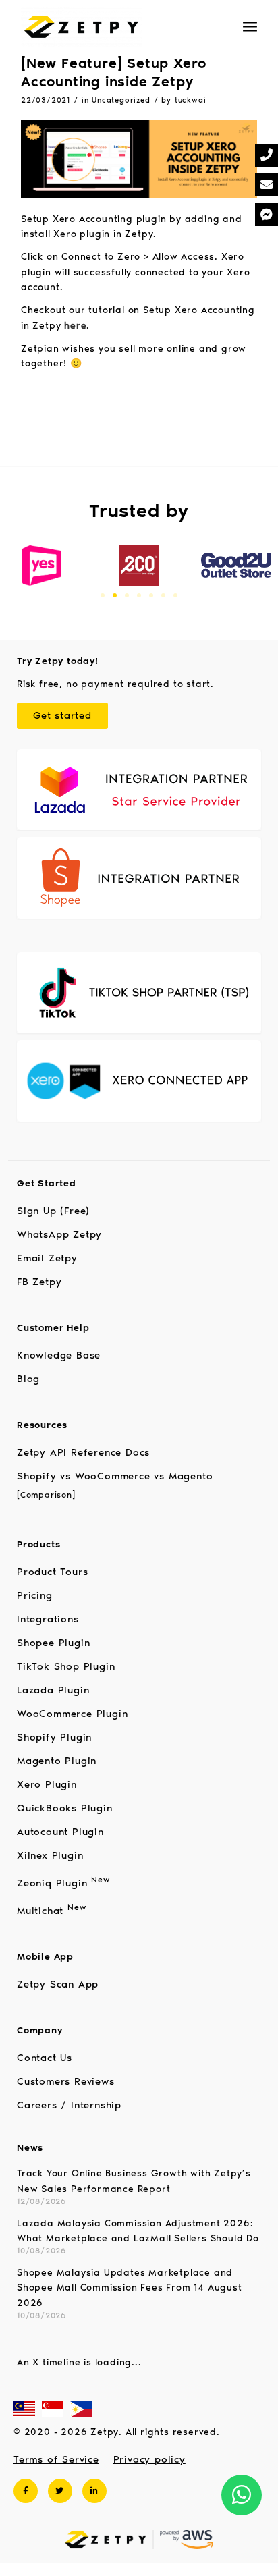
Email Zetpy (47, 1258)
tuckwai (191, 100)
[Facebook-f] (26, 2491)
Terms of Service (56, 2459)
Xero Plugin (47, 1784)
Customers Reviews (66, 2081)
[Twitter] (60, 2491)
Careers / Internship (69, 2105)
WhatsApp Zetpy (59, 1234)
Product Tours (52, 1572)
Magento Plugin (57, 1761)
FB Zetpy (39, 1282)
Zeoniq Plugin (63, 1883)
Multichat (51, 1911)
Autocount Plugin (60, 1832)
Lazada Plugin (53, 1690)
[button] (103, 595)
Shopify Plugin (54, 1737)
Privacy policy (149, 2459)
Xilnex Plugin (50, 1855)
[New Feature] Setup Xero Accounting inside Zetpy (114, 72)
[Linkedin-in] (94, 2491)
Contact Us (45, 2058)
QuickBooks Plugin (65, 1808)
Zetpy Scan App (58, 1984)
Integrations (48, 1619)
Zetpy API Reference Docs (83, 1452)
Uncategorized (121, 100)
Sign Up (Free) (53, 1211)
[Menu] (250, 27)
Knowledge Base (59, 1355)
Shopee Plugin (53, 1643)
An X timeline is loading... (79, 2362)
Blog (28, 1379)
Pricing (35, 1595)
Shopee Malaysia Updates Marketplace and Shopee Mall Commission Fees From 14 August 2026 (130, 2288)
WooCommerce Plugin (72, 1714)
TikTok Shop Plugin (66, 1666)
